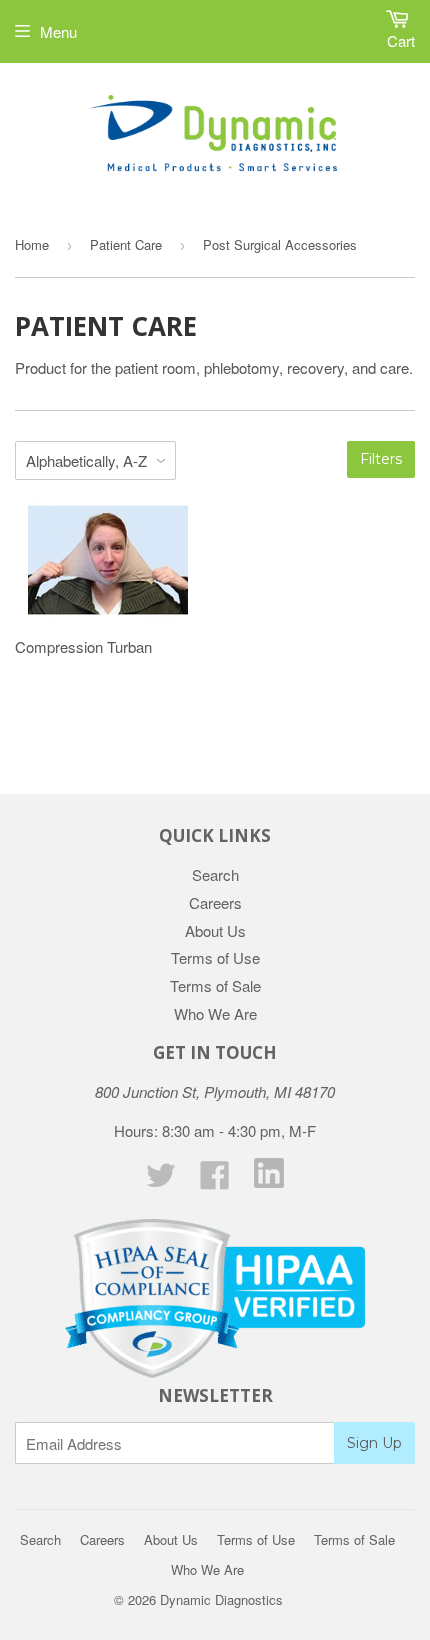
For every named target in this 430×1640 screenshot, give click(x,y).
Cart (401, 40)
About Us (215, 930)
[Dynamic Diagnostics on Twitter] (161, 1180)
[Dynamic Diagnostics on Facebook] (215, 1180)
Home (32, 244)
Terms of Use (215, 957)
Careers (215, 902)
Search (215, 874)
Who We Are (215, 1013)
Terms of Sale (215, 985)
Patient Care (126, 244)
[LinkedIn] (269, 1181)
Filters (381, 459)
